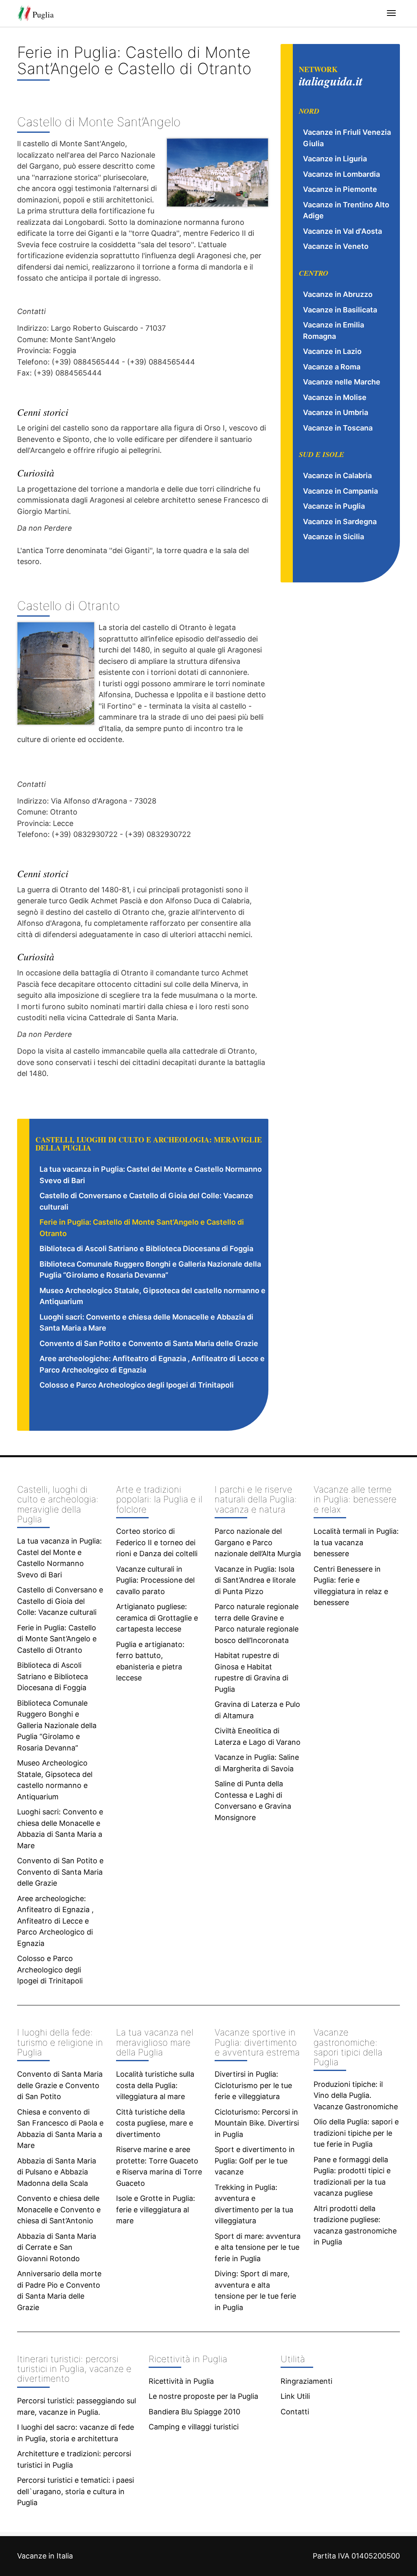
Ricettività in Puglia (181, 2381)
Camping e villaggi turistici (194, 2427)
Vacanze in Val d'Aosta (342, 231)
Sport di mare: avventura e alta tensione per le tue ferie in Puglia (258, 2247)
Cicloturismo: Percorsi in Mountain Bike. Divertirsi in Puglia (257, 2123)
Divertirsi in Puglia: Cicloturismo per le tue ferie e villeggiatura (253, 2085)
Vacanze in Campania (340, 491)
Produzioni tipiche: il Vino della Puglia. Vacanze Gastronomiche (356, 2095)
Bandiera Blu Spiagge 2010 (194, 2412)
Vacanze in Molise (335, 397)
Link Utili (295, 2396)
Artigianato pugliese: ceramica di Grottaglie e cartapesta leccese (157, 1618)
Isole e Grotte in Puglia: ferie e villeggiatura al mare (156, 2209)
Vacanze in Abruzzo (338, 294)
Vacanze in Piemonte (340, 189)
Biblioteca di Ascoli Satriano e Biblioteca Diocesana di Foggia (146, 1248)
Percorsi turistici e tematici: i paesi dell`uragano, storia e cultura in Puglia (76, 2491)
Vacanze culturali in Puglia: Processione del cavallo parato (155, 1580)
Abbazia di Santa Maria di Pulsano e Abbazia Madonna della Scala (57, 2172)
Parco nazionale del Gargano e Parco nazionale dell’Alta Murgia (258, 1542)
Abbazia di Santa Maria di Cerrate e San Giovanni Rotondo (57, 2247)
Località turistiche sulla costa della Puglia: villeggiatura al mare (155, 2085)
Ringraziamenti (306, 2381)
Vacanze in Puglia (334, 506)
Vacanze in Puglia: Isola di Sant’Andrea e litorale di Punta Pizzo (255, 1580)
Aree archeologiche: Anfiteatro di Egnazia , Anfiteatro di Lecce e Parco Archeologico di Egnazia (55, 1921)
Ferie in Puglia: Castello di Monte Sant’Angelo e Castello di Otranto (57, 1639)
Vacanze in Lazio (332, 351)
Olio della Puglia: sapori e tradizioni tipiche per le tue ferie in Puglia (356, 2133)
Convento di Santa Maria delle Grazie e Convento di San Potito (60, 2085)
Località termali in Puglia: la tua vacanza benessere (356, 1542)
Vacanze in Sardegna (340, 522)
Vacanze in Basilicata (340, 310)
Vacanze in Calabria (337, 475)
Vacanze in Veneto (336, 246)
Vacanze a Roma (332, 367)
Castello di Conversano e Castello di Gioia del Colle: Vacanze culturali (60, 1601)
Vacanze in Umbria (336, 412)
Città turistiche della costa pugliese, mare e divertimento (155, 2123)
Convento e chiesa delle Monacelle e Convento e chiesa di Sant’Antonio (59, 2209)
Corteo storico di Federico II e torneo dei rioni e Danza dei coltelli (157, 1542)
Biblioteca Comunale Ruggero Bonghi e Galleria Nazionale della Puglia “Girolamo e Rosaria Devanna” (57, 1725)
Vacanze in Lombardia (341, 174)
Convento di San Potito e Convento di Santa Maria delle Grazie (149, 1343)
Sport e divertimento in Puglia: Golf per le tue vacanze (255, 2161)
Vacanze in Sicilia (334, 537)
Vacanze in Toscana (338, 428)
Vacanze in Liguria (335, 159)
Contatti (295, 2412)
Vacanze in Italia (45, 2556)
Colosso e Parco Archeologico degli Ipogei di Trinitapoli (137, 1385)
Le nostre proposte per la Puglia (203, 2396)
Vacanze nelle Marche (342, 382)
